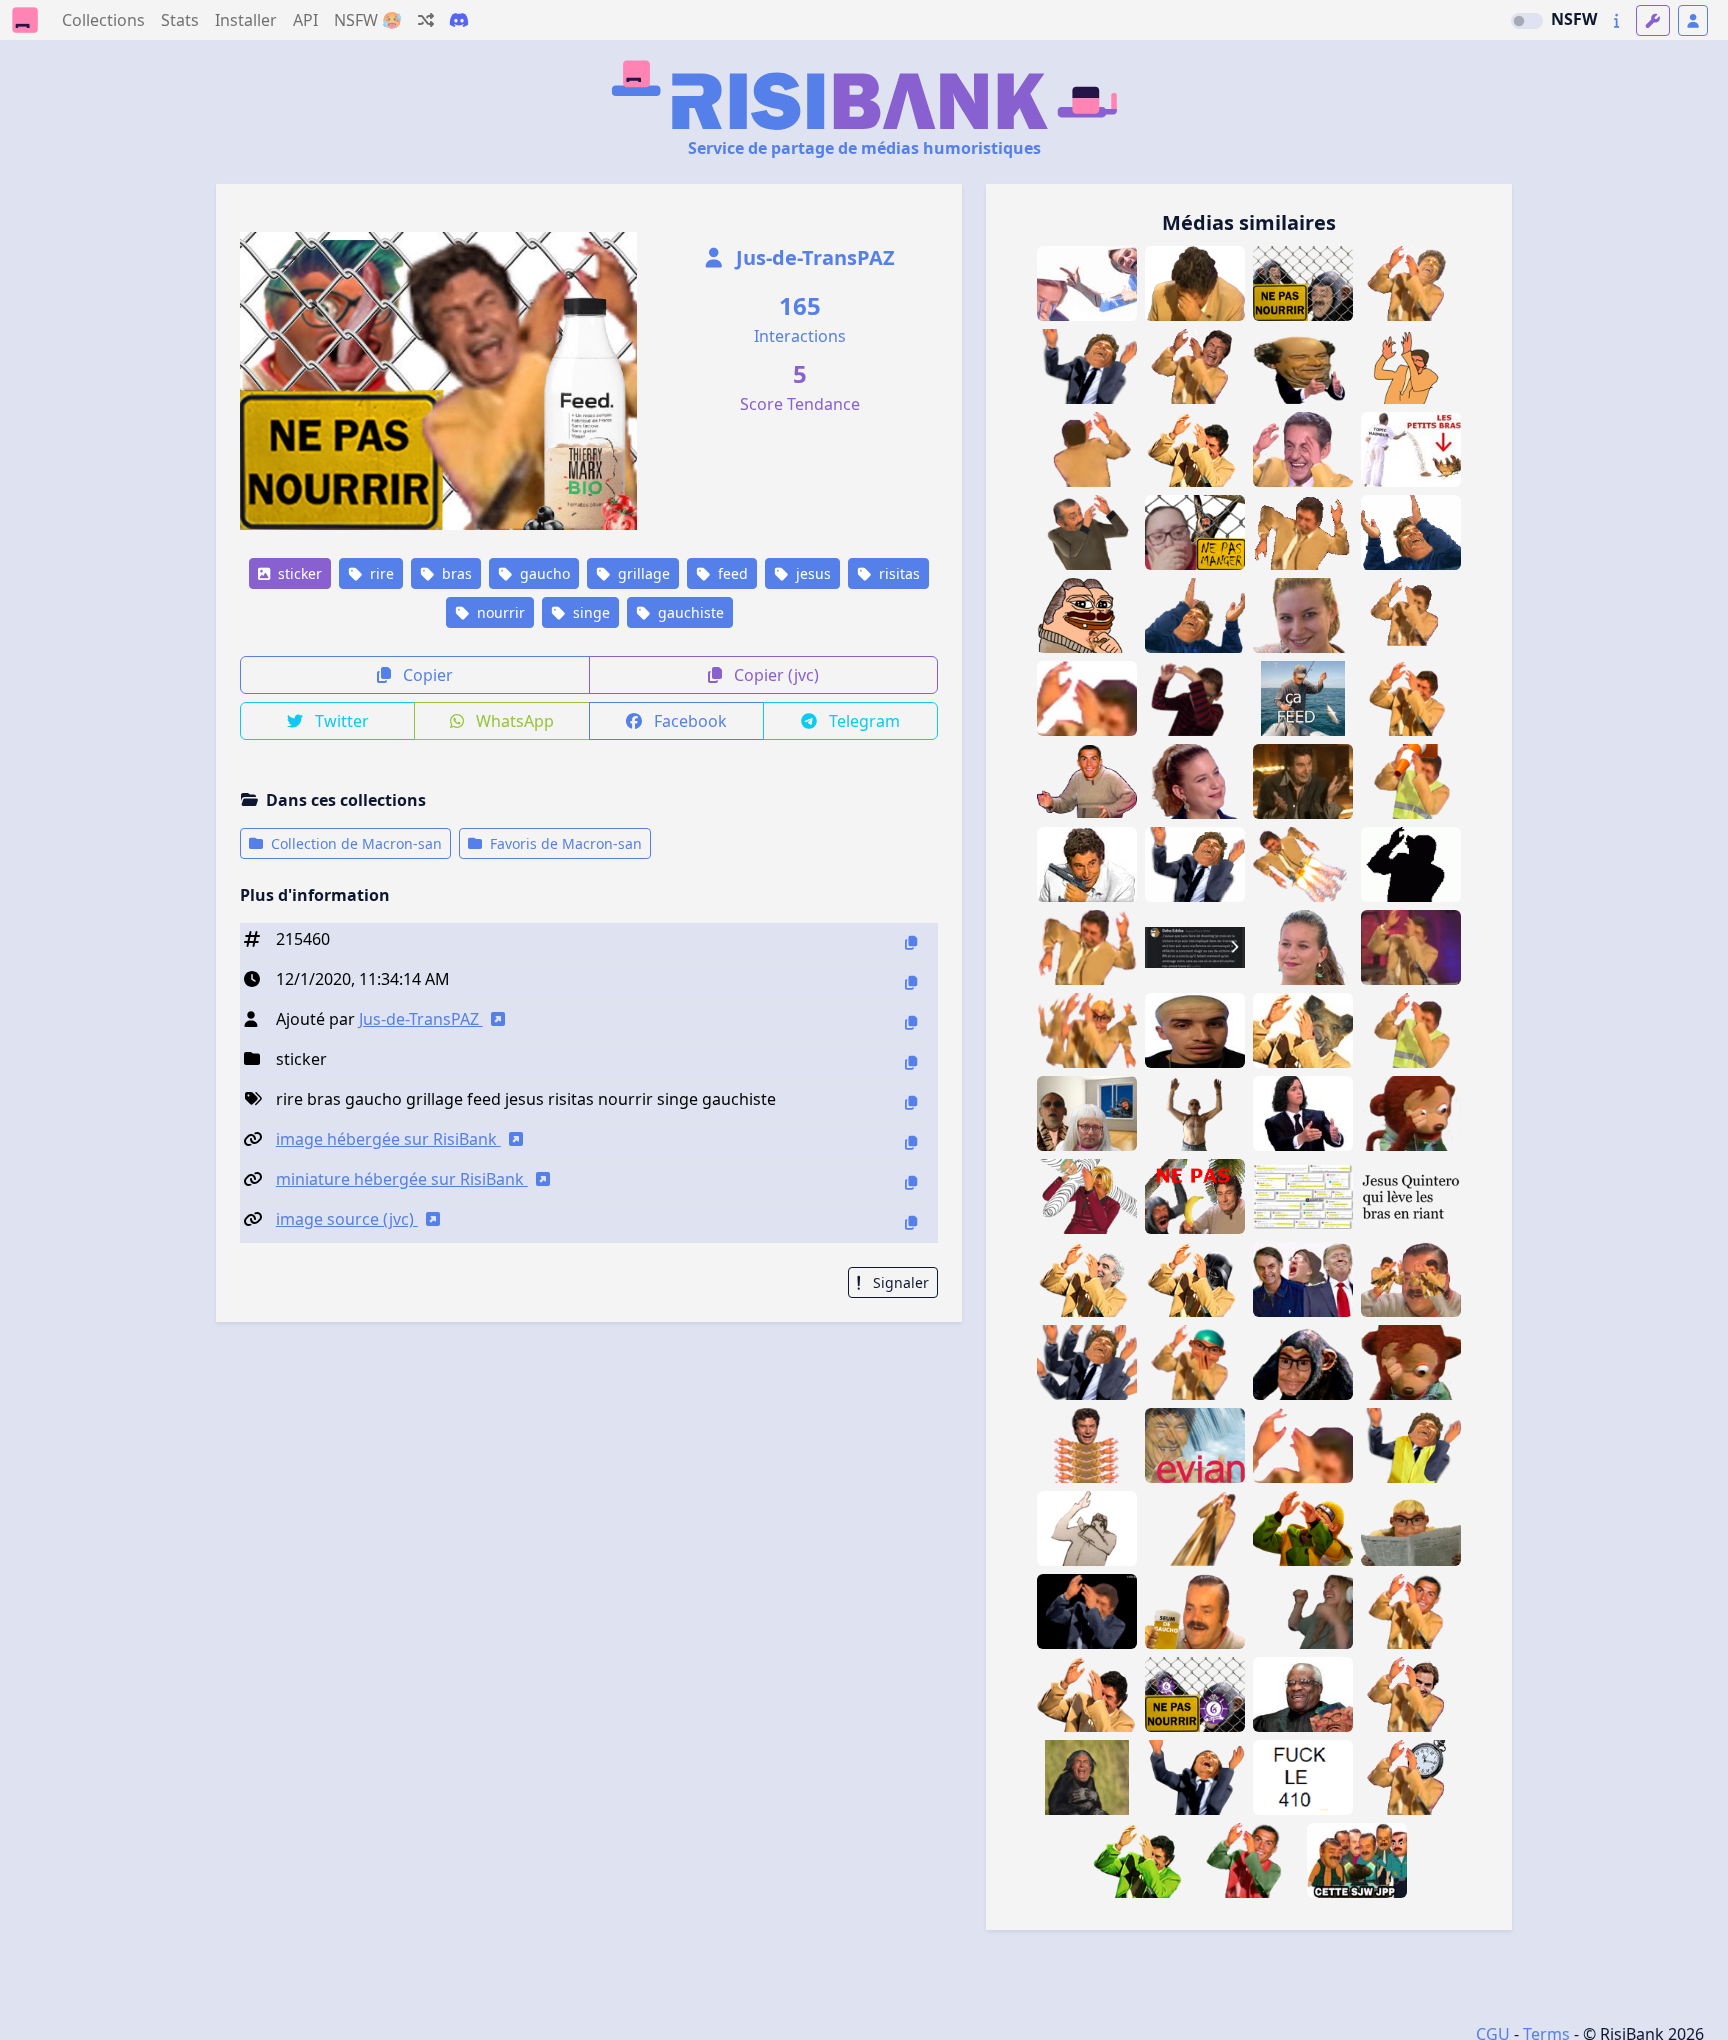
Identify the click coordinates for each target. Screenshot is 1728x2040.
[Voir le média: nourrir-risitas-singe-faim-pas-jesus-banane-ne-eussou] (1195, 1196)
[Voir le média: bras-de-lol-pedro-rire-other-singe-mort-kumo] (1411, 1113)
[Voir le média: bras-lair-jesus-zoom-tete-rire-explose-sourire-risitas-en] (1087, 698)
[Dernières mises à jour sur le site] (1616, 20)
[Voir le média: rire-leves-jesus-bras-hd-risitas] (1411, 698)
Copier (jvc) (774, 675)
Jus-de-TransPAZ (813, 257)
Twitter (340, 721)
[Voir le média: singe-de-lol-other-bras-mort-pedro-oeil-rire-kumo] (1411, 1362)
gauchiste (689, 612)
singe (589, 612)
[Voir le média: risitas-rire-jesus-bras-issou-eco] (1087, 1528)
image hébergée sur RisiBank (388, 1139)
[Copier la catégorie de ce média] (911, 1062)
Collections (103, 20)
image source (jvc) (347, 1219)
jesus (811, 573)
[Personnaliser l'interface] (1653, 20)
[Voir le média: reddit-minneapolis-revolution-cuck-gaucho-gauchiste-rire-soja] (1303, 1196)
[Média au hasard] (426, 20)
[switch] (1527, 21)
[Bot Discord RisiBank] (459, 20)
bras (455, 573)
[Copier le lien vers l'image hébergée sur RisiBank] (911, 1142)
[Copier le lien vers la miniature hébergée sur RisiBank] (911, 1182)
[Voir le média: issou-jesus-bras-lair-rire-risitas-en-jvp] (1141, 1860)
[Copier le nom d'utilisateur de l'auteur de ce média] (911, 1022)
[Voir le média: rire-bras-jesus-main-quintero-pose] (1195, 366)
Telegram (862, 721)
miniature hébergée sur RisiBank (402, 1179)
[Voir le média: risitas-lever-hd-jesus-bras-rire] (1195, 449)
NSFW (1574, 19)
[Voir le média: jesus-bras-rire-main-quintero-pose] (1411, 283)
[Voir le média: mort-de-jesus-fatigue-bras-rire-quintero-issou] (1195, 283)
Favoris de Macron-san (564, 843)
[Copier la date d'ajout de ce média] (911, 982)
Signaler (899, 1282)
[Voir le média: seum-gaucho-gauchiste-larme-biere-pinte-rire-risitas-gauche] (1195, 1611)
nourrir (499, 612)
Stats (180, 20)
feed (731, 573)
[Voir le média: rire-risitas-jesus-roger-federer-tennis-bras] (1411, 1694)
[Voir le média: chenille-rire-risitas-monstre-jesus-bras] (1087, 1445)
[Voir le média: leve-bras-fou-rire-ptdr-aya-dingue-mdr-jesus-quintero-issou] (1087, 1611)
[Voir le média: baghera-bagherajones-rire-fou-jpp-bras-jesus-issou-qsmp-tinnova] (1303, 1611)
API (305, 20)
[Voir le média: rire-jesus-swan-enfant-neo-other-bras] (1195, 698)
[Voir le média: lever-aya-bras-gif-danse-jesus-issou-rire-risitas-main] (1411, 615)
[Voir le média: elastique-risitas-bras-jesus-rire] (1195, 1528)
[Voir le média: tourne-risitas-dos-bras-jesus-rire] (1087, 449)
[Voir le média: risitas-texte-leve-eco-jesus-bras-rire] (1411, 1196)
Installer (246, 20)
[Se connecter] (1693, 20)
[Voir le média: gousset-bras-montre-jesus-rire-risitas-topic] (1411, 1777)
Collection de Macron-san (354, 843)
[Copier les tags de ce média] (911, 1102)
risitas (897, 573)
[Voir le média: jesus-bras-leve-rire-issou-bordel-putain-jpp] (1087, 1694)
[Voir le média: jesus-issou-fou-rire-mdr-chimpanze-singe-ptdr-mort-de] (1087, 1777)
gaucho (543, 573)
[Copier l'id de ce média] (911, 942)
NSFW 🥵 (368, 20)
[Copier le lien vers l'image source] (911, 1222)
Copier (426, 675)
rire (380, 573)
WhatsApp (513, 721)
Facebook (688, 721)
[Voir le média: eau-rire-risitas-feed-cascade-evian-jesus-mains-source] (1195, 1445)
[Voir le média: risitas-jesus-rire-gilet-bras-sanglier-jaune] (1303, 1030)
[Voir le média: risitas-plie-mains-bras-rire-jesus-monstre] (1087, 1362)
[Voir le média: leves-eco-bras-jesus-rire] (1411, 366)
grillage (642, 573)
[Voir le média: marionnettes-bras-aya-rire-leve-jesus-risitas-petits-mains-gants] (1411, 1279)
